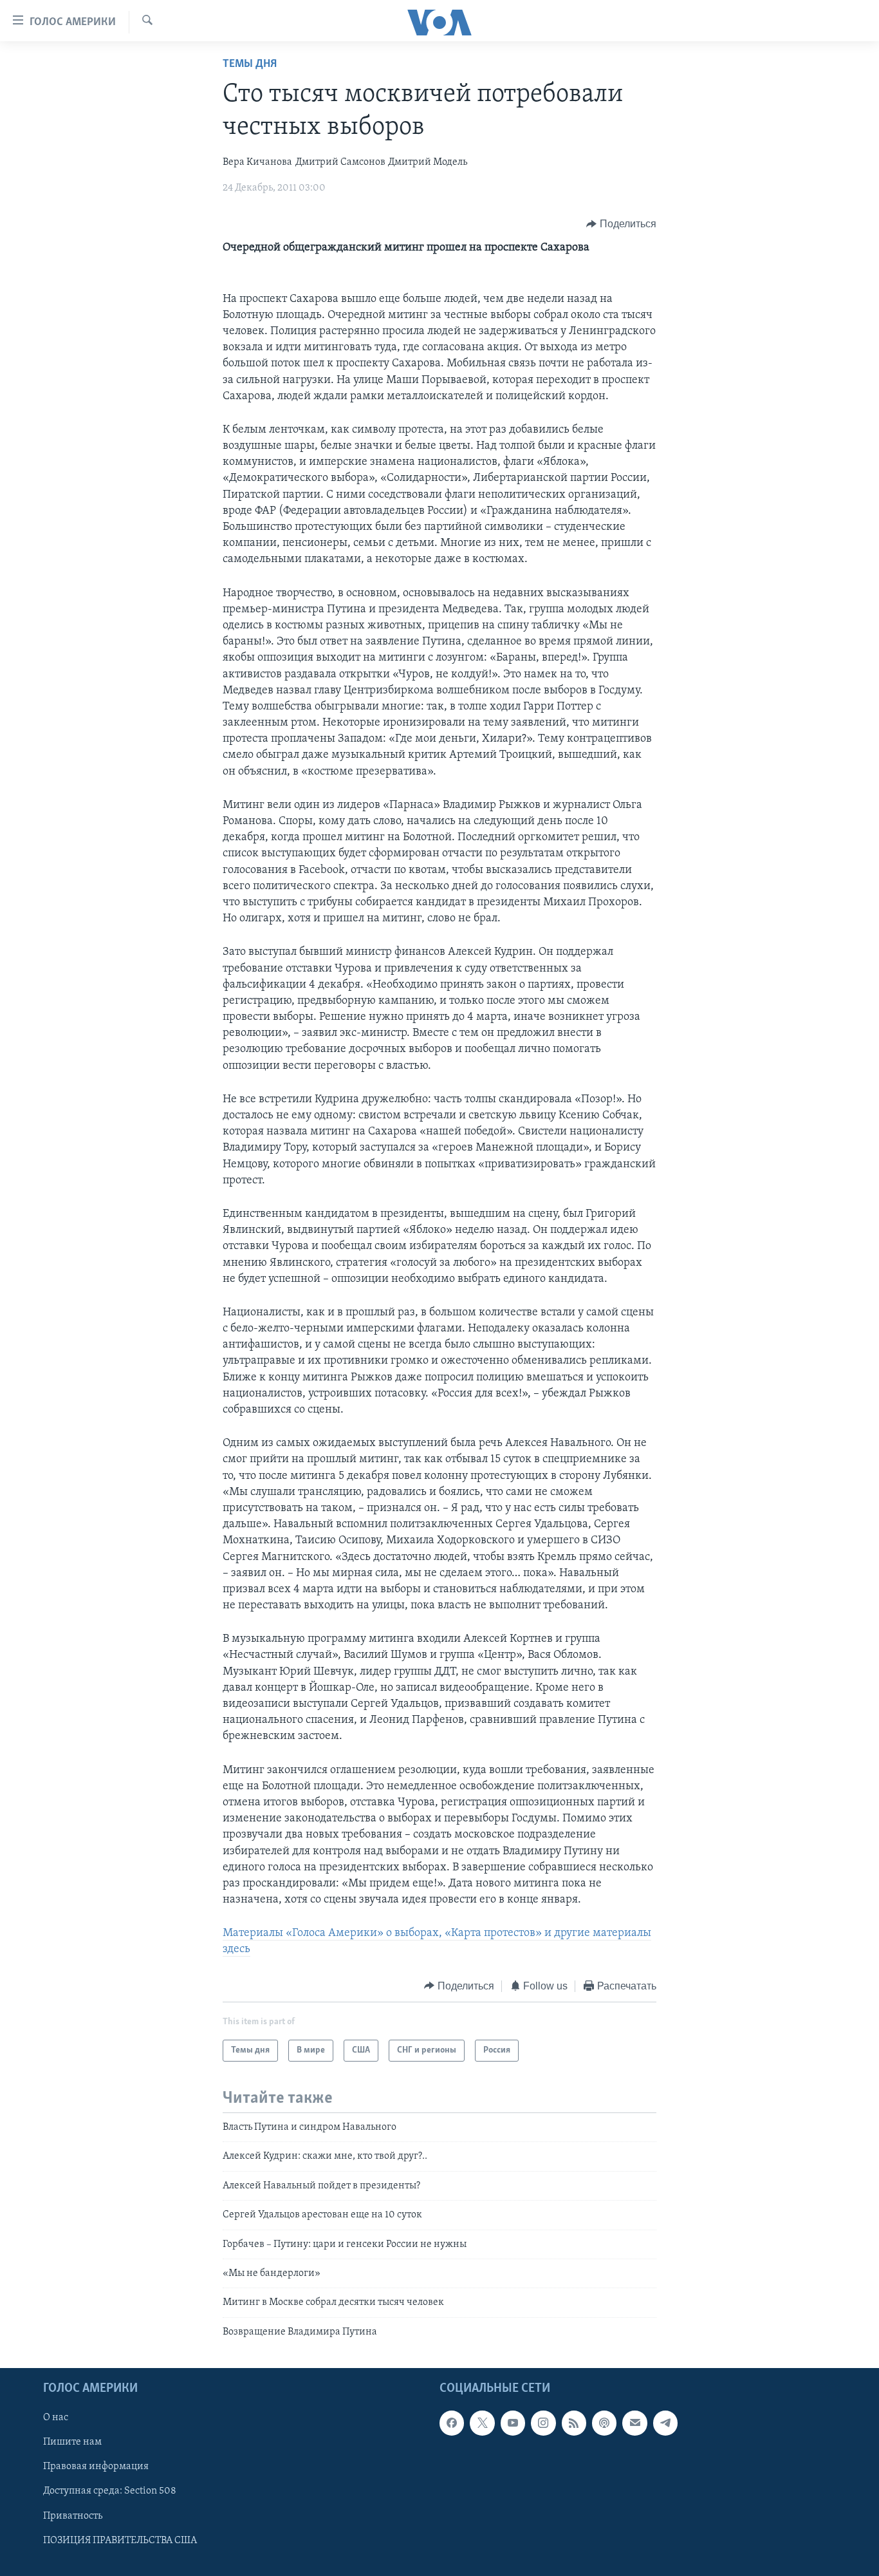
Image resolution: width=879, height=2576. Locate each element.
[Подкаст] (604, 2423)
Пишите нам (72, 2443)
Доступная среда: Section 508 (110, 2492)
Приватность (73, 2516)
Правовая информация (96, 2467)
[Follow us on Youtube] (513, 2423)
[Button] (621, 224)
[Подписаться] (634, 2423)
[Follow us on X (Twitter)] (482, 2423)
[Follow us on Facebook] (452, 2423)
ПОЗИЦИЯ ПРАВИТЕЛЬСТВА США (120, 2541)
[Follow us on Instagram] (543, 2423)
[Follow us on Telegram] (665, 2423)
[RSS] (574, 2423)
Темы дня (250, 64)
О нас (56, 2418)
